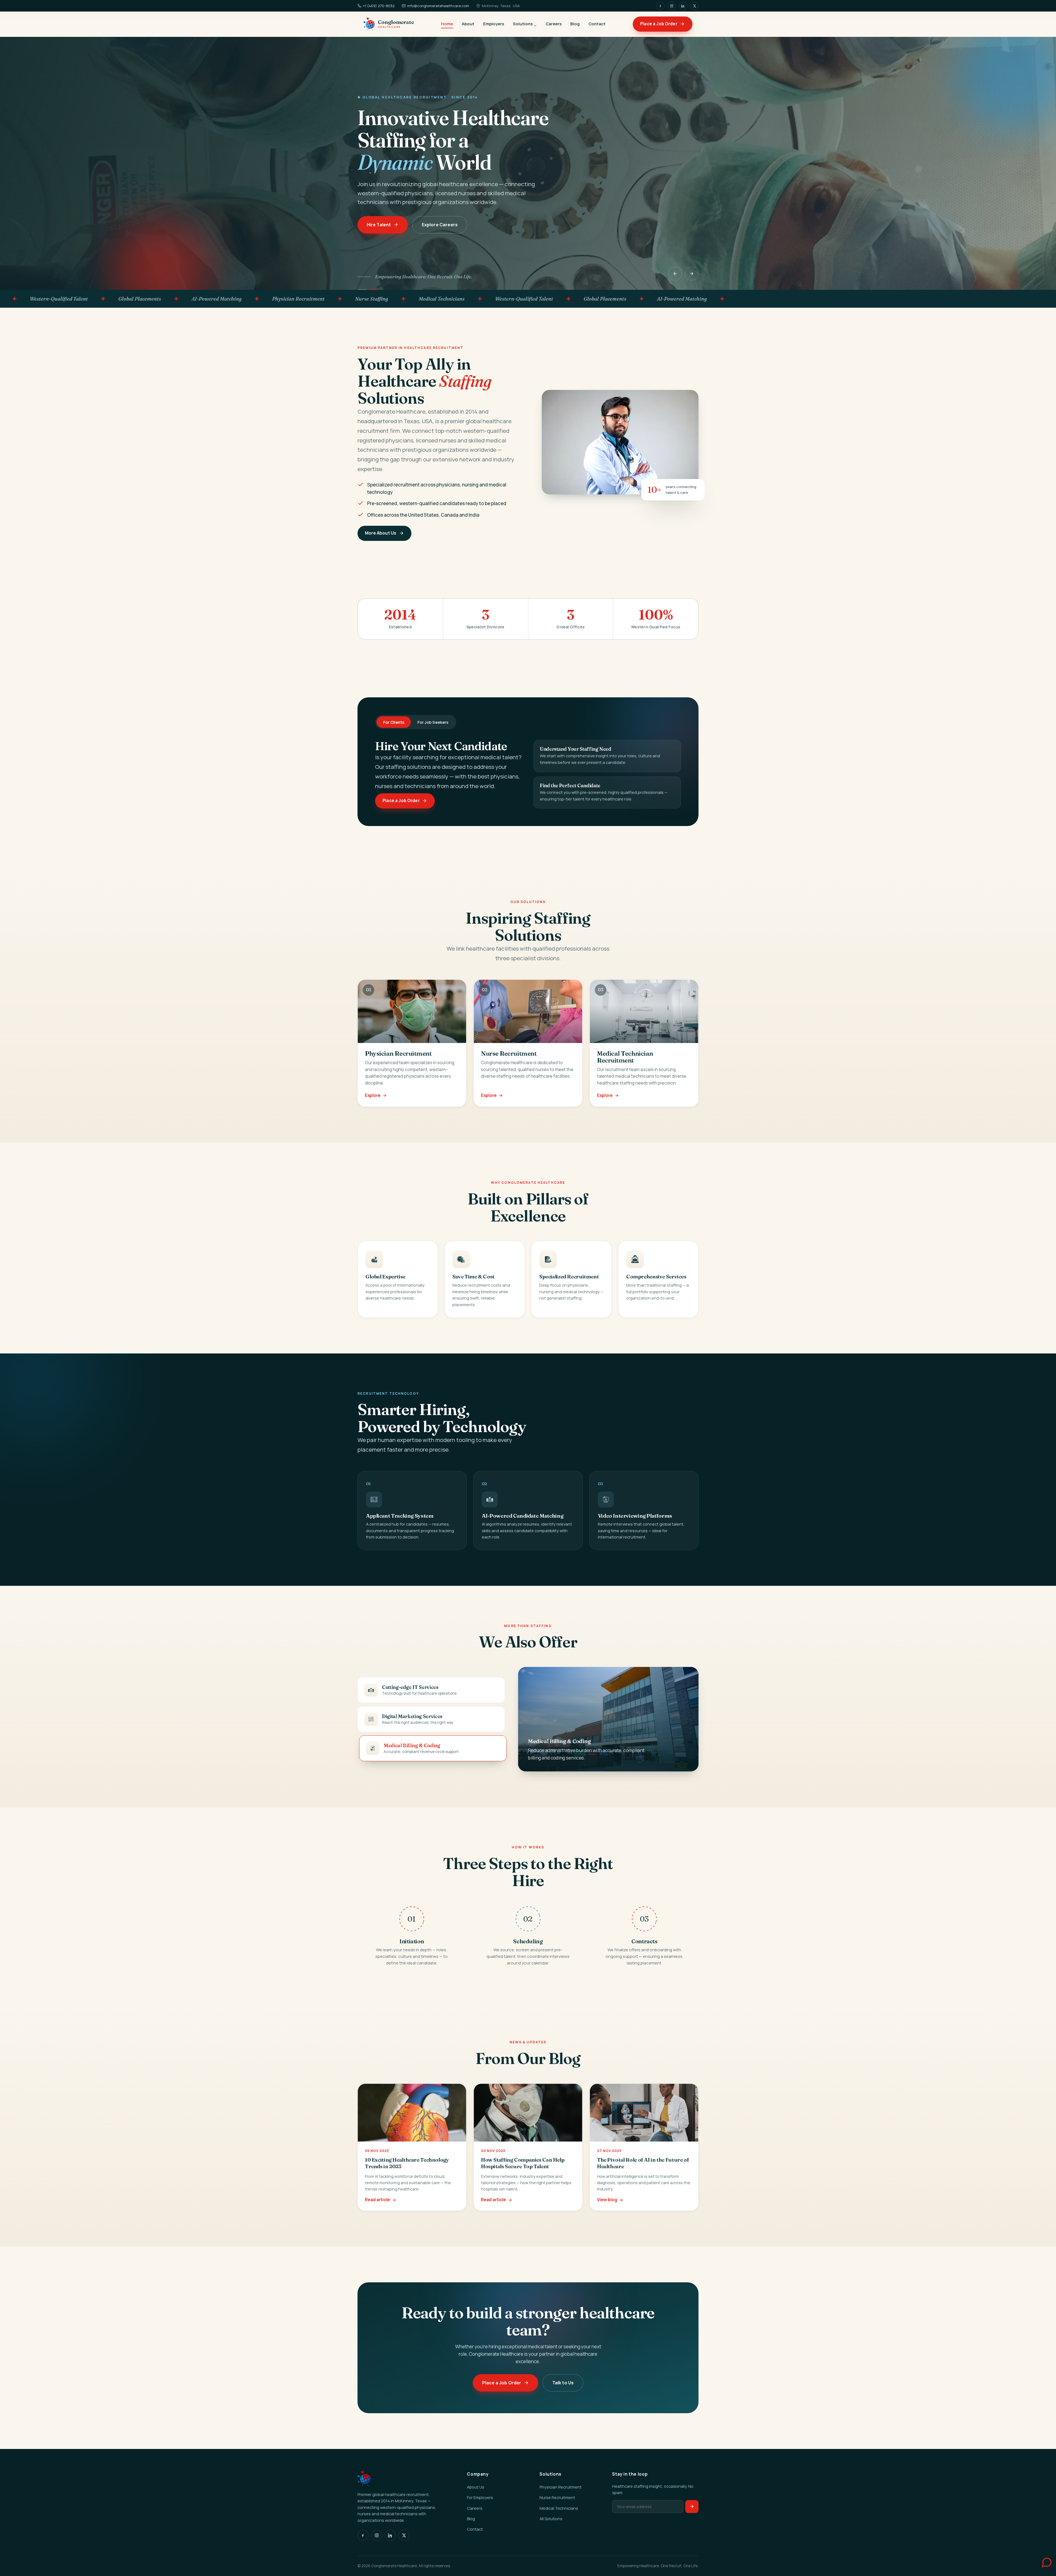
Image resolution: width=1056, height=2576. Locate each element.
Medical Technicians (559, 2508)
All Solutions (551, 2519)
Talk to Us (563, 2382)
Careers (554, 24)
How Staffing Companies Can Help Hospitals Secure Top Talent (523, 2163)
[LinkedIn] (683, 6)
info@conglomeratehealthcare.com (438, 6)
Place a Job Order (659, 24)
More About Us (381, 533)
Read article (377, 2200)
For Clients (394, 722)
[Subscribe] (692, 2507)
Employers (494, 24)
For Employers (480, 2497)
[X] (694, 6)
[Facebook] (660, 6)
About (468, 24)
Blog (575, 24)
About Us (476, 2487)
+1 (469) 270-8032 (379, 6)
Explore (373, 1095)
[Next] (692, 274)
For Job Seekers (433, 722)
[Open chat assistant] (1041, 2561)
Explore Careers (439, 225)
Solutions (523, 24)
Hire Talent (379, 225)
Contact (597, 24)
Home (447, 24)
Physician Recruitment (561, 2487)
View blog (607, 2200)
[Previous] (675, 274)
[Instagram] (672, 6)
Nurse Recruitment (557, 2497)
